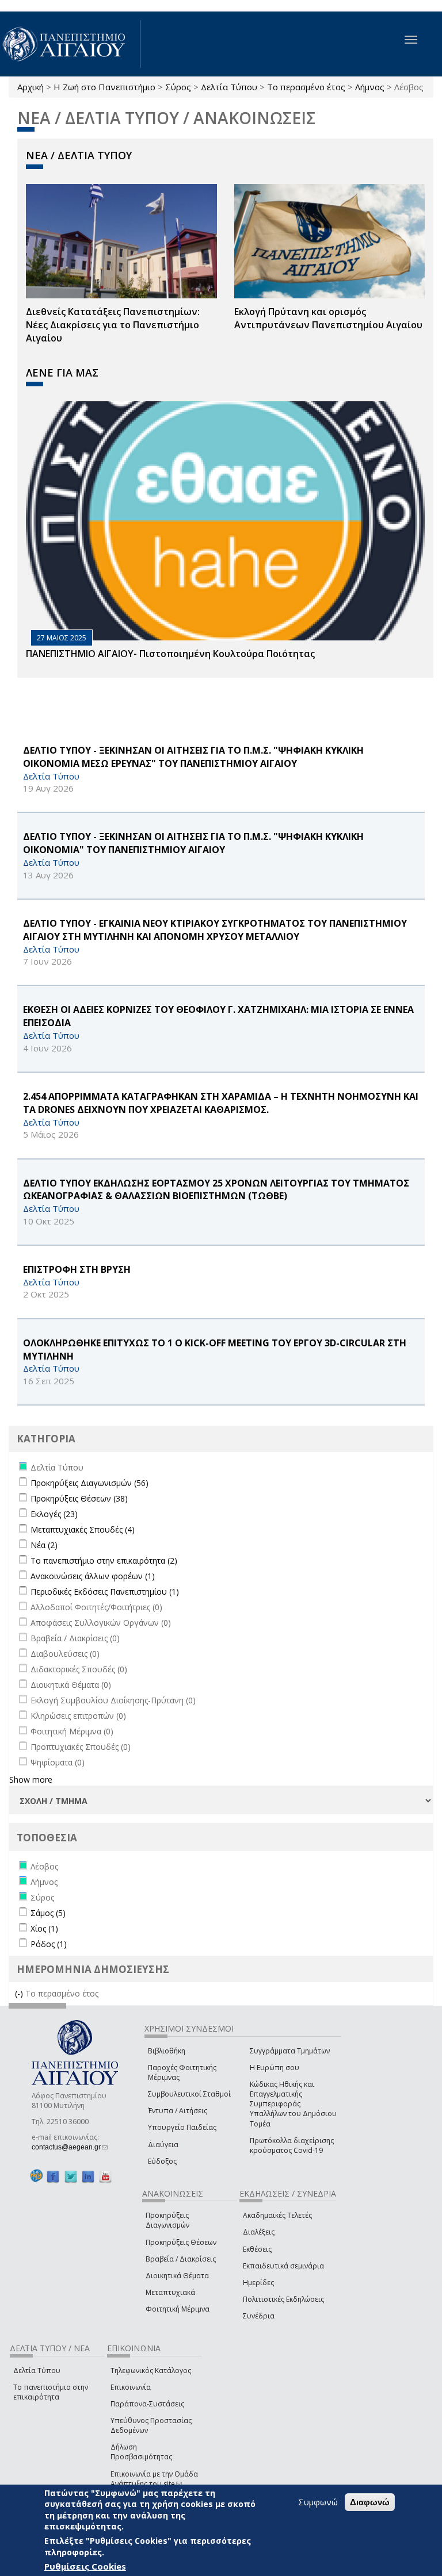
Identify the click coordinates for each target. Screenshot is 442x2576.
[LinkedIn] (88, 2176)
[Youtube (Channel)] (105, 2176)
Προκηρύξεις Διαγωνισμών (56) (89, 1483)
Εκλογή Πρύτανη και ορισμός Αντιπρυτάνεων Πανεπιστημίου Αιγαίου (328, 318)
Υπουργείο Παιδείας (182, 2127)
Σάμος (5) (48, 1913)
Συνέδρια (259, 2316)
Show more (31, 1780)
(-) (20, 1993)
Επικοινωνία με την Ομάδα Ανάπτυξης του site (154, 2479)
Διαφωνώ (370, 2502)
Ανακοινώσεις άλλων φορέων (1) (93, 1576)
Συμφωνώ (318, 2502)
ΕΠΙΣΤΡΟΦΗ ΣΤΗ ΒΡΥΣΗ (77, 1269)
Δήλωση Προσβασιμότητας (141, 2452)
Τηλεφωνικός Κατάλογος (151, 2370)
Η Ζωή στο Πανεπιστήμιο (104, 87)
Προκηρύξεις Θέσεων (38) (79, 1498)
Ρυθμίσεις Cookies (85, 2566)
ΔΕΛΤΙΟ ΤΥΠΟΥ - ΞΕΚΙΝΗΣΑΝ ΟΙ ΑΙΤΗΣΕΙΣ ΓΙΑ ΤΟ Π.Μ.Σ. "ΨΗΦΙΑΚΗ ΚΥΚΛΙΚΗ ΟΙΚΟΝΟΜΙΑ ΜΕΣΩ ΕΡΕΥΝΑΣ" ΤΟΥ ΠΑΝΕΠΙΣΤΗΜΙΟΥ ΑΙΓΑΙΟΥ (193, 757)
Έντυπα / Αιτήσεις (178, 2111)
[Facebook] (53, 2176)
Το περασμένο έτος (306, 87)
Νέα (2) (44, 1545)
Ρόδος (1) (49, 1944)
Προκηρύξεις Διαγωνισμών (167, 2220)
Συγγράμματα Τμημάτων (290, 2051)
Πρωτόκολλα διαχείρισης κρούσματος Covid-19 (292, 2145)
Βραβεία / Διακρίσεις (181, 2259)
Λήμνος (370, 87)
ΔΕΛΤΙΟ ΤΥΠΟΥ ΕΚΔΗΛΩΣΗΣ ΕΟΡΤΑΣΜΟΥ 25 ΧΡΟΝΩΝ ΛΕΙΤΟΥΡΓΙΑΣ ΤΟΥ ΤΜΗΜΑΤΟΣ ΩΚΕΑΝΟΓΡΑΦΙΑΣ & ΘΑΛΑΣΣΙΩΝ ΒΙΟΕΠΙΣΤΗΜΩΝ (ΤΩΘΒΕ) (216, 1190)
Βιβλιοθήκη (167, 2051)
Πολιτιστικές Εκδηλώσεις (283, 2299)
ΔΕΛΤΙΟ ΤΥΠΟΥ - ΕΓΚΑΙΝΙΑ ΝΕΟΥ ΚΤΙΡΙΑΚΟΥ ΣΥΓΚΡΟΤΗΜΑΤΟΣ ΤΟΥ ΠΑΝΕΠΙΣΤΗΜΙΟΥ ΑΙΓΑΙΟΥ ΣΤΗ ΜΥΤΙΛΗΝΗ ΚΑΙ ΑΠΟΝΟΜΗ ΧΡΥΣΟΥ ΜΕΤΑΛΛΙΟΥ (215, 930)
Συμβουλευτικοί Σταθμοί (189, 2094)
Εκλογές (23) (54, 1514)
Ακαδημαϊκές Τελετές (277, 2215)
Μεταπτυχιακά (170, 2292)
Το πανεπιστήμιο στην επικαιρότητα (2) (104, 1560)
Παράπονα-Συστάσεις (147, 2404)
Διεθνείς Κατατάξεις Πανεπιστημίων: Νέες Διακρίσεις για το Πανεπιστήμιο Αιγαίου (113, 325)
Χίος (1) (44, 1928)
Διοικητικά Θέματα (177, 2276)
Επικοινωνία (131, 2387)
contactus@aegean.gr (70, 2147)
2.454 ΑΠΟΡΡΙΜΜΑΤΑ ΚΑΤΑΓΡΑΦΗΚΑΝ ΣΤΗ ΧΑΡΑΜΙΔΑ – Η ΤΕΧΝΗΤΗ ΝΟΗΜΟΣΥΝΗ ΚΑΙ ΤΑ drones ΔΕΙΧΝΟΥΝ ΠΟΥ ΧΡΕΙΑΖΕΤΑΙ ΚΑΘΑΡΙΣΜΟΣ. (221, 1103)
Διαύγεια (163, 2145)
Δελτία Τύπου (229, 87)
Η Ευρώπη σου (275, 2068)
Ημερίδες (258, 2283)
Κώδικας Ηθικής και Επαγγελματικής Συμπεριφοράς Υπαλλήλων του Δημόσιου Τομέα (293, 2104)
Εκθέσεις (257, 2249)
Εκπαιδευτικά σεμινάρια (283, 2266)
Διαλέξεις (259, 2232)
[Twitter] (71, 2176)
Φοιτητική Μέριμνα (178, 2309)
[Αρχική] (70, 44)
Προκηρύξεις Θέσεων (181, 2242)
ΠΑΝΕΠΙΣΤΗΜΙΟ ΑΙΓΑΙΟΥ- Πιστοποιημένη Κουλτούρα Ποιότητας (170, 654)
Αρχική (31, 87)
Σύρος (178, 87)
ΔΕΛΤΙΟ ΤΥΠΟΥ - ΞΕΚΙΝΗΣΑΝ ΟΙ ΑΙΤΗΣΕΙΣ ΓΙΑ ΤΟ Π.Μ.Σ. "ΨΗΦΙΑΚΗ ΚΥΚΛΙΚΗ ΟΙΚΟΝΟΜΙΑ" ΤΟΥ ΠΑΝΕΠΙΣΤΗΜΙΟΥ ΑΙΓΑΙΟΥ (193, 843)
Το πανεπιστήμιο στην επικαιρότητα (51, 2392)
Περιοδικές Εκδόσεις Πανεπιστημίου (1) (105, 1592)
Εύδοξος (162, 2161)
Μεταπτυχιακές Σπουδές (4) (83, 1529)
